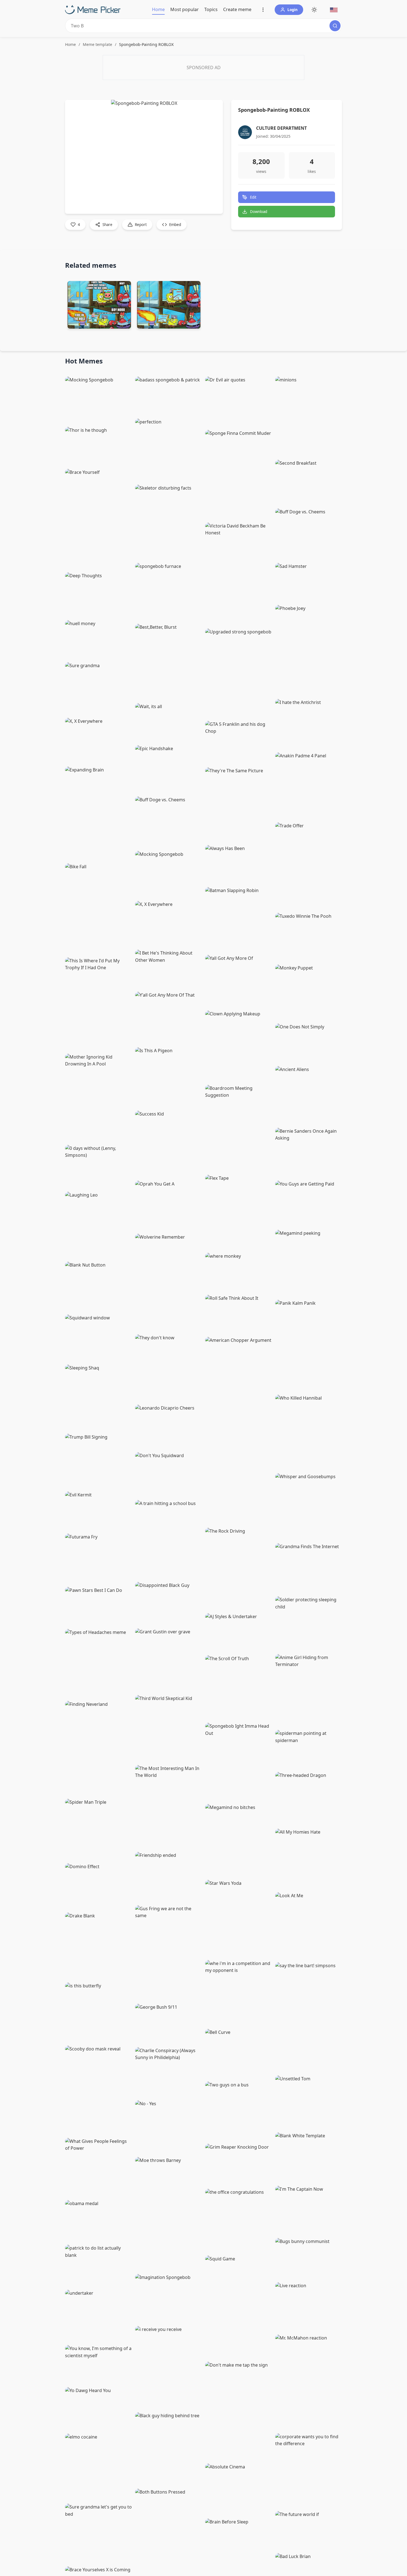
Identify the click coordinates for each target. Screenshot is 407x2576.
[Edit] (200, 108)
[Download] (122, 319)
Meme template (97, 44)
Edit (253, 197)
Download (259, 212)
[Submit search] (335, 26)
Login (293, 10)
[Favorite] (123, 422)
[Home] (93, 10)
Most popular (185, 9)
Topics (211, 9)
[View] (212, 108)
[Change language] (334, 10)
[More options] (263, 10)
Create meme (237, 9)
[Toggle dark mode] (314, 10)
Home (158, 9)
